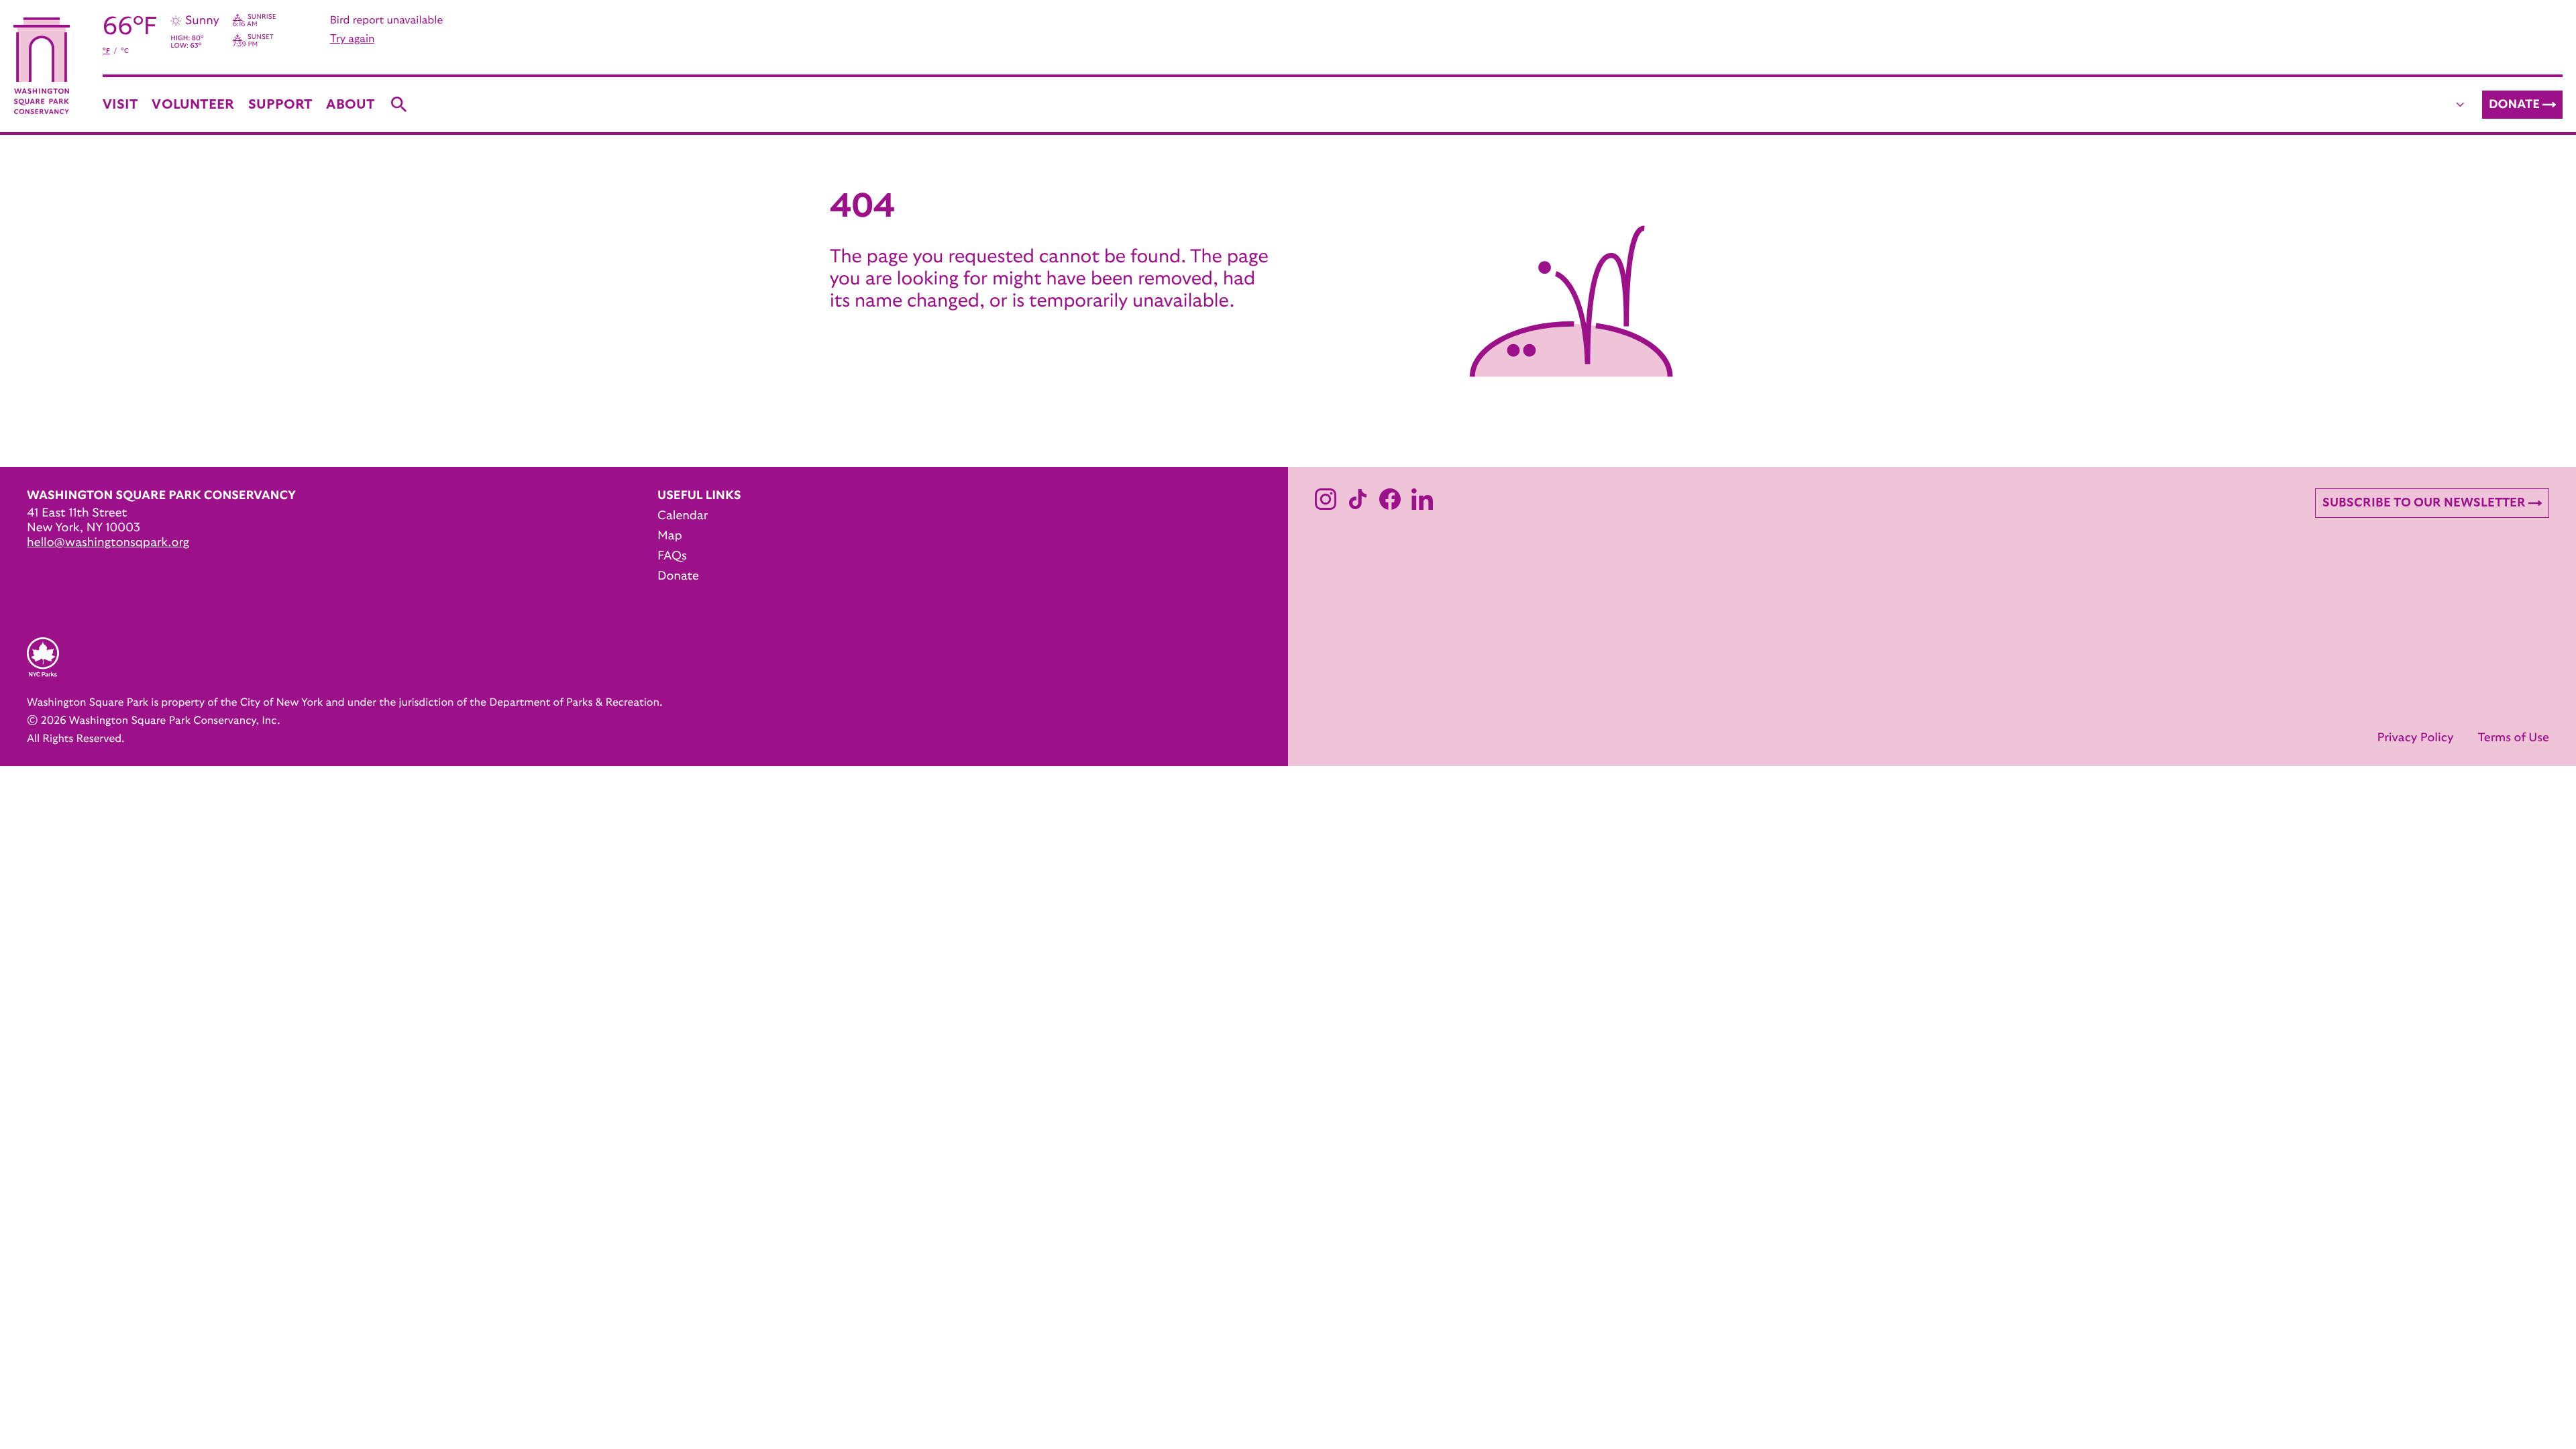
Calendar (683, 516)
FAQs (672, 556)
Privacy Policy (2415, 738)
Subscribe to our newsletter (2424, 503)
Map (670, 536)
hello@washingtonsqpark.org (108, 543)
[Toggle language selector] (2461, 105)
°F (106, 51)
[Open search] (399, 105)
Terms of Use (2513, 738)
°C (125, 51)
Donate (2514, 105)
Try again (352, 39)
